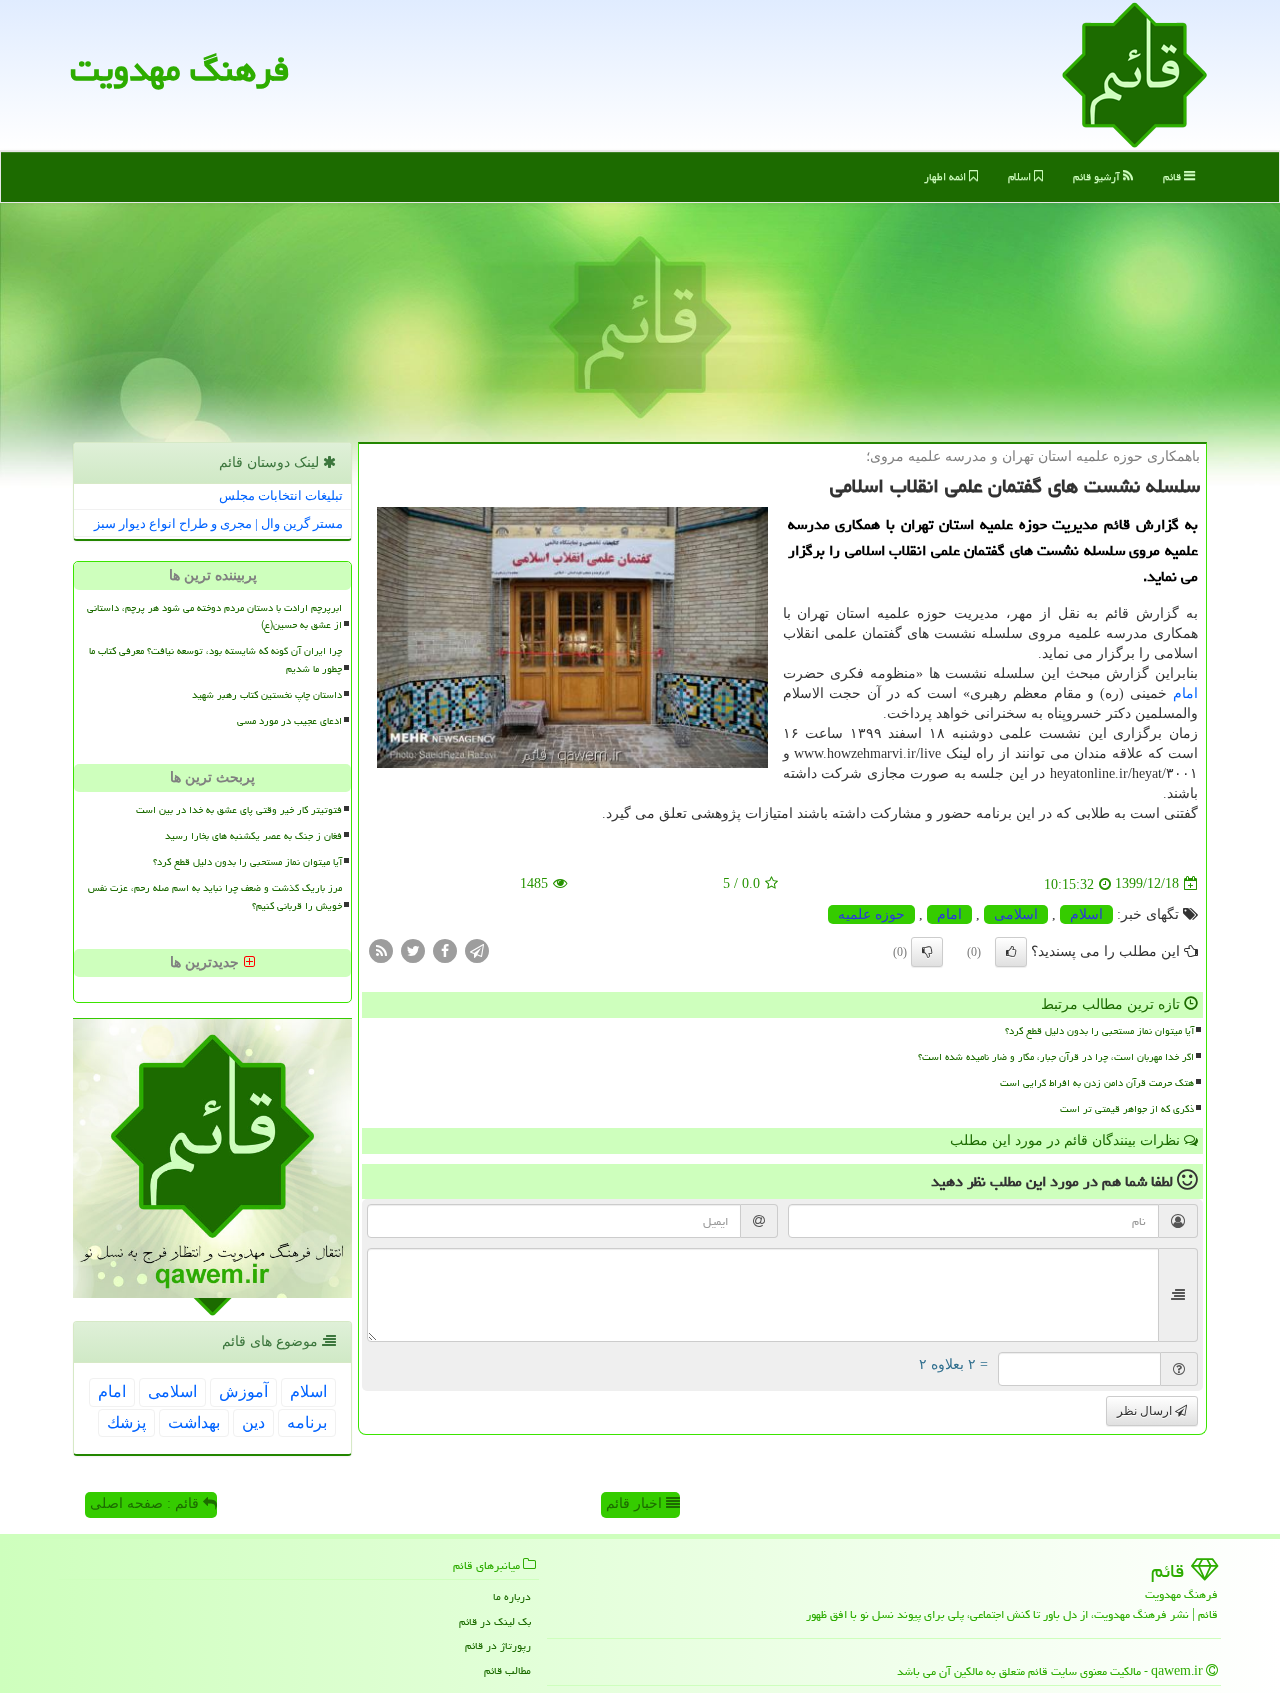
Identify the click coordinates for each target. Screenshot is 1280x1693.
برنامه (307, 1422)
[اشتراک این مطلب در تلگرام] (477, 949)
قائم (1173, 176)
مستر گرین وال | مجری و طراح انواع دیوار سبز (218, 523)
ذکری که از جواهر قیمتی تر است (1127, 1109)
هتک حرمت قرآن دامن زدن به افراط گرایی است (1097, 1083)
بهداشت (194, 1422)
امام (1185, 693)
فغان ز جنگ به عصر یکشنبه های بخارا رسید (253, 836)
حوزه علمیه (871, 914)
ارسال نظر (1146, 1411)
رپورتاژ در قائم (498, 1645)
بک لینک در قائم (495, 1621)
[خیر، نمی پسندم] (927, 952)
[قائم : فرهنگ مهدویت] (1134, 73)
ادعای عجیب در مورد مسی (289, 721)
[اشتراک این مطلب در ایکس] (413, 949)
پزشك (126, 1422)
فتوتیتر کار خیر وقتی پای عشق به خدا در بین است (239, 810)
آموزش (243, 1391)
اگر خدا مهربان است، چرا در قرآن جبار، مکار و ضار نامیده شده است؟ (1056, 1057)
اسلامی (1016, 914)
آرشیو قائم (1098, 176)
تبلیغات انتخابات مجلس (281, 495)
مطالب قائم (507, 1670)
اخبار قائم (636, 1503)
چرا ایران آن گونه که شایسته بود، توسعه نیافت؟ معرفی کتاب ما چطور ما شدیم (215, 659)
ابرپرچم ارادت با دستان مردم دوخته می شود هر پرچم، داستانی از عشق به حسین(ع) (214, 616)
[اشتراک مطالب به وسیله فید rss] (381, 949)
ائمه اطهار (946, 176)
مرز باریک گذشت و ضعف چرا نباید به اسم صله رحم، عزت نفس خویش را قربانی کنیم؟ (215, 896)
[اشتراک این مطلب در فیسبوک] (445, 949)
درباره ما (512, 1596)
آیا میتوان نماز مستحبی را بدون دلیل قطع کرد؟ (1099, 1031)
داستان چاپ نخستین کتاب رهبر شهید (267, 695)
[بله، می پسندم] (1011, 952)
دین (253, 1422)
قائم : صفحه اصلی (146, 1503)
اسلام (1021, 176)
